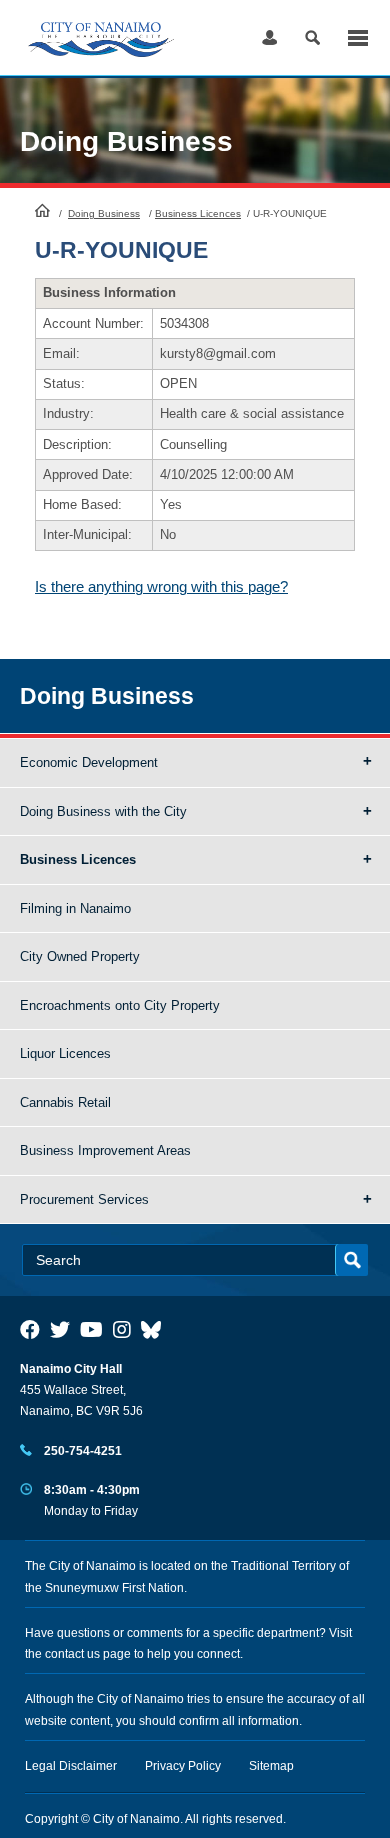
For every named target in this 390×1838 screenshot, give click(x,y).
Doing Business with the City (103, 811)
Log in (269, 37)
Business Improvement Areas (105, 1150)
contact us (72, 1654)
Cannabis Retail (65, 1102)
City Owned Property (80, 956)
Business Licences (198, 213)
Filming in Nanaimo (75, 908)
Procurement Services (84, 1199)
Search (312, 37)
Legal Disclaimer (71, 1766)
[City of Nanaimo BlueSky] (156, 1330)
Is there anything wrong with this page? (161, 586)
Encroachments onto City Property (120, 1005)
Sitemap (271, 1766)
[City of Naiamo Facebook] (30, 1330)
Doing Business (104, 213)
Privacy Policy (183, 1766)
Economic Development (89, 762)
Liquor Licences (65, 1053)
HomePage (42, 210)
